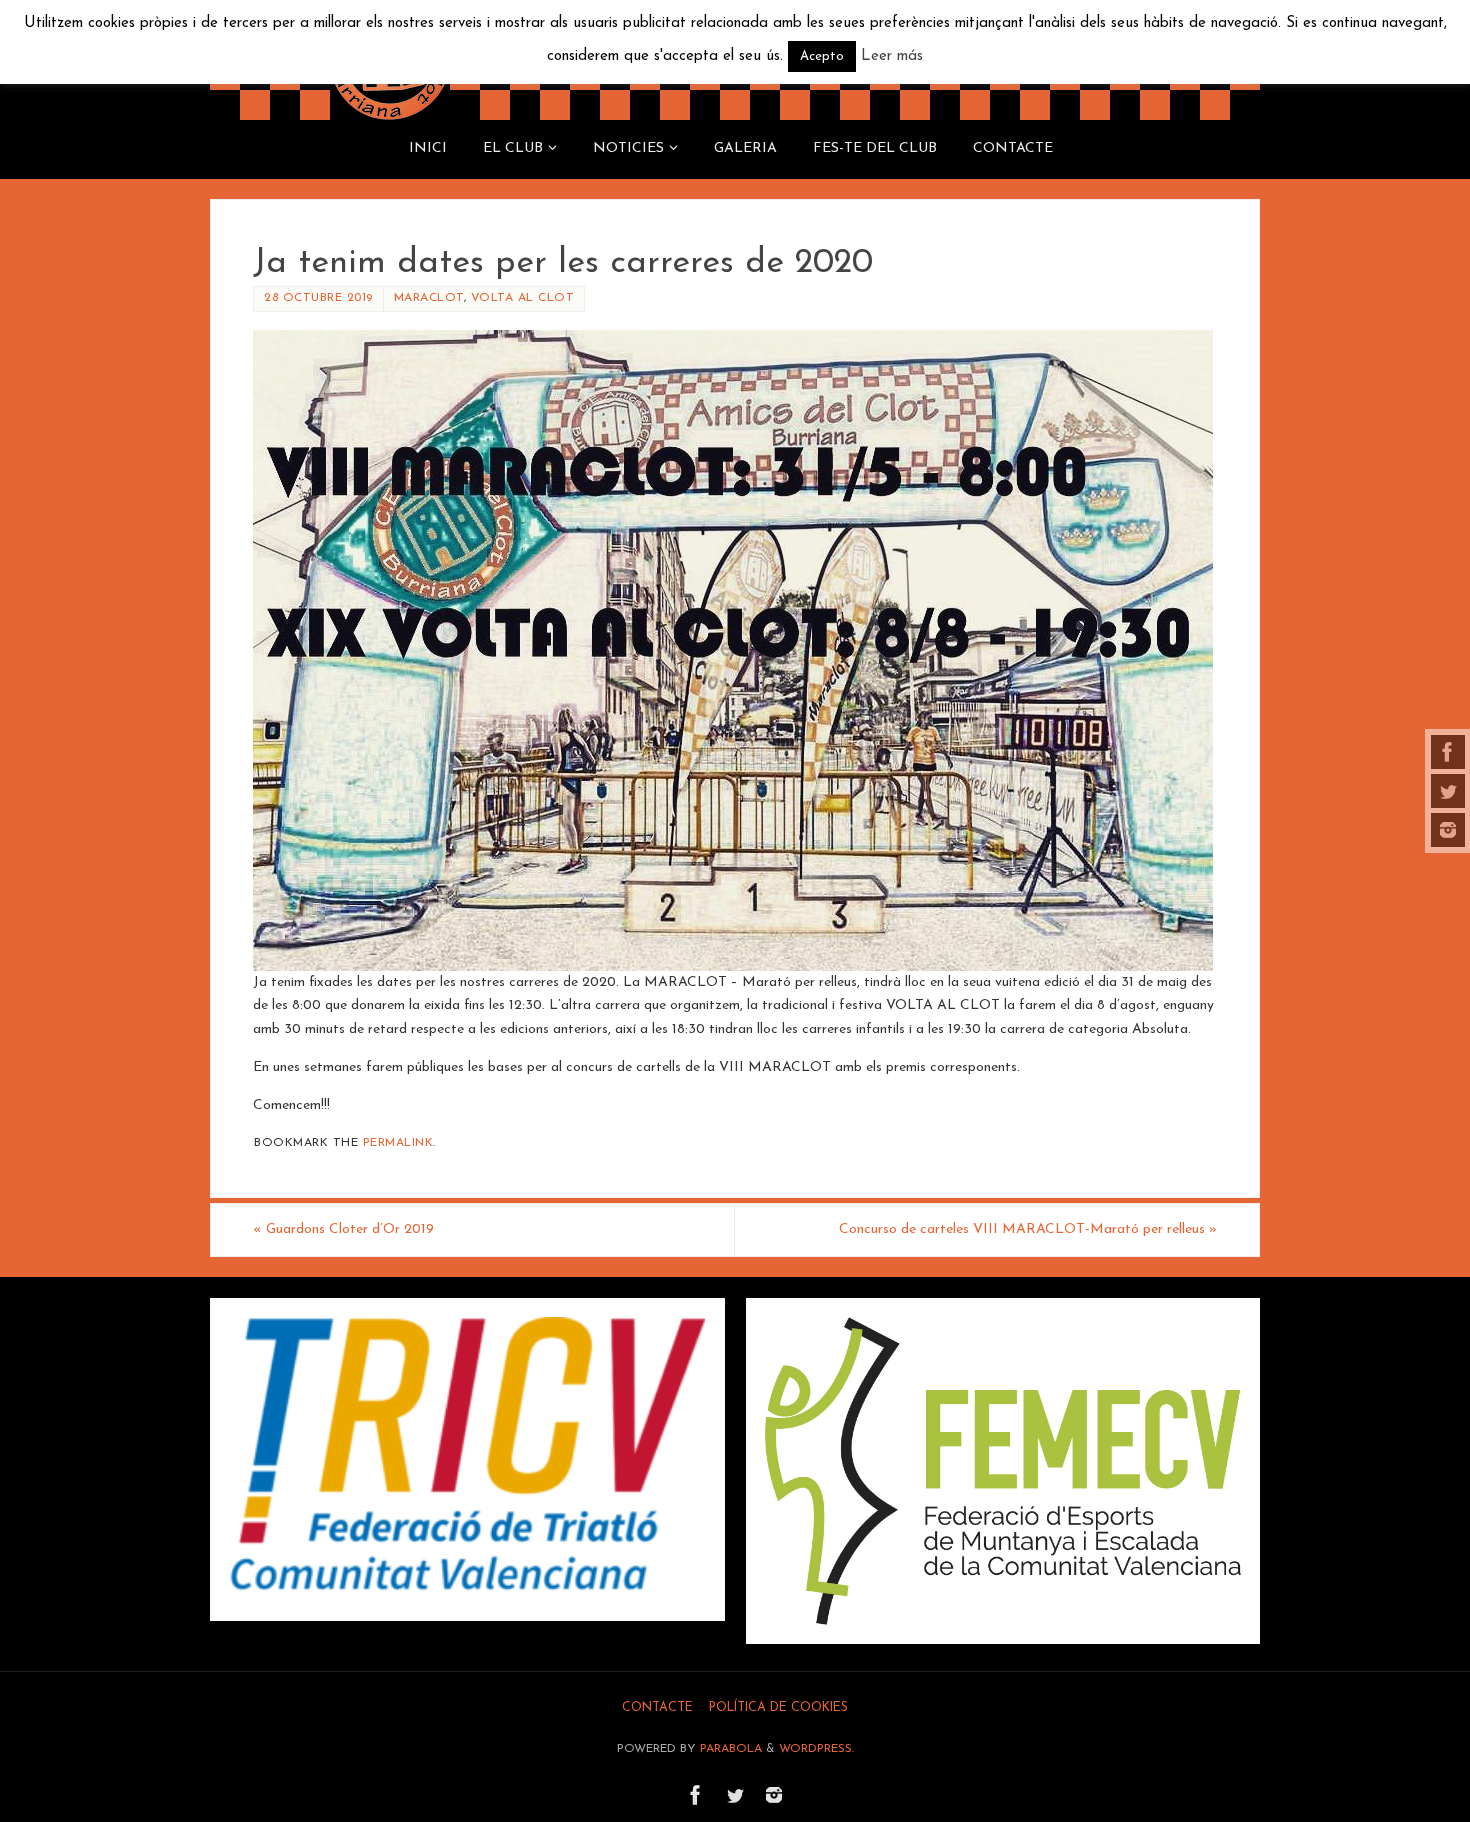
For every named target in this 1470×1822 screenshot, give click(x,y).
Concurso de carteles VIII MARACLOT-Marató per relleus (1028, 1229)
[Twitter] (1448, 791)
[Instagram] (1448, 830)
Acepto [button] (822, 56)
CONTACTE (657, 1708)
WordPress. (816, 1749)
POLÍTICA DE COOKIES (778, 1708)
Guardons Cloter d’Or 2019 (343, 1229)
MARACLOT (429, 298)
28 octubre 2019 (318, 298)
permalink (398, 1143)
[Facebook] (1448, 752)
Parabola (731, 1749)
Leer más (892, 56)
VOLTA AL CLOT (523, 298)
